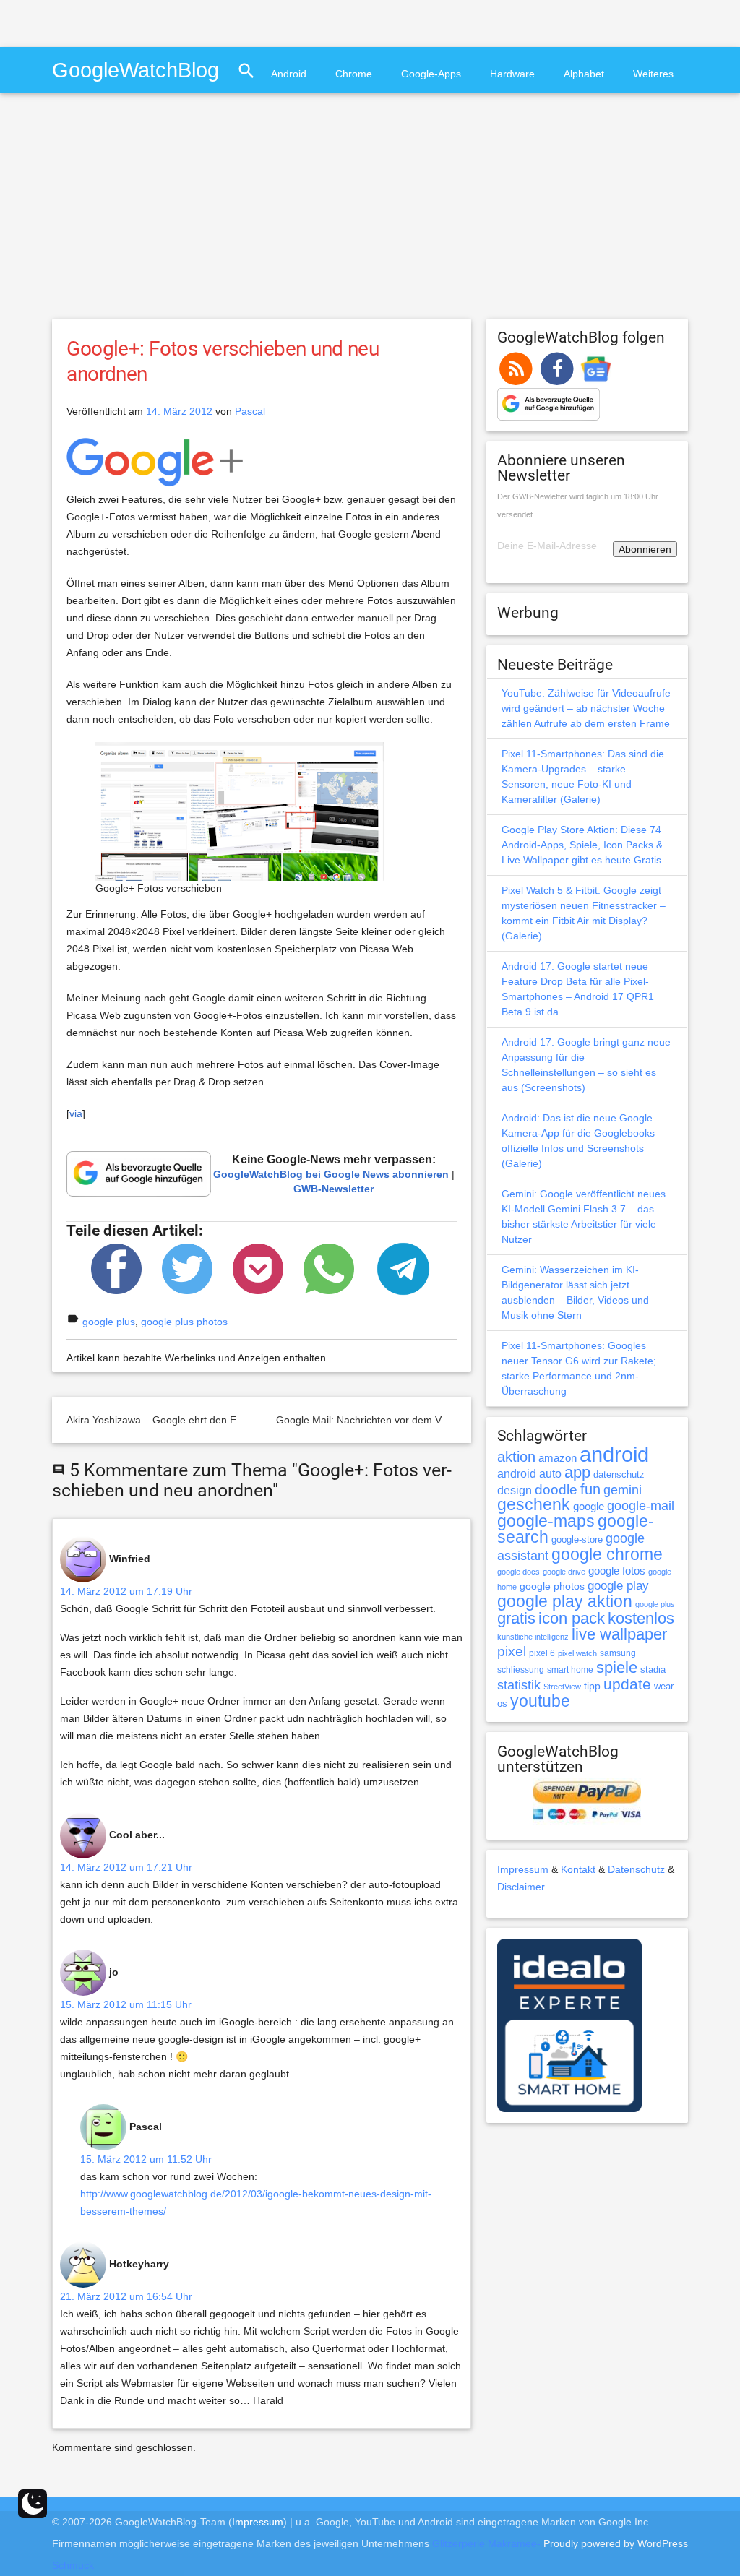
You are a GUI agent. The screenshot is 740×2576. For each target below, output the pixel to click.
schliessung (521, 1670)
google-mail (641, 1506)
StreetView (562, 1687)
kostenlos (641, 1618)
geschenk (534, 1505)
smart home (570, 1670)
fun (590, 1489)
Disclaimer (521, 1887)
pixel (512, 1651)
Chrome (354, 74)
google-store (577, 1539)
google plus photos (184, 1322)
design (515, 1490)
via (76, 1113)
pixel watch (577, 1653)
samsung (618, 1653)
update (627, 1684)
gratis (516, 1618)
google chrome (607, 1554)
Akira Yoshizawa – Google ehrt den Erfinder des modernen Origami (220, 1420)
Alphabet (584, 74)
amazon (558, 1458)
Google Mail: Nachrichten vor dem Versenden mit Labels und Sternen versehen (457, 1420)
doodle (556, 1489)
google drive (564, 1572)
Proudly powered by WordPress (616, 2543)
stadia (653, 1670)
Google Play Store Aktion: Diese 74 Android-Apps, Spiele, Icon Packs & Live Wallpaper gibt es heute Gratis (582, 845)
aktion (516, 1457)
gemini (623, 1490)
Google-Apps (431, 74)
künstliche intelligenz (533, 1637)
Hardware (512, 74)
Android (289, 74)
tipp (592, 1686)
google (589, 1507)
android (614, 1454)
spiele (617, 1667)
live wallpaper (619, 1634)
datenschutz (619, 1474)
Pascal (250, 411)
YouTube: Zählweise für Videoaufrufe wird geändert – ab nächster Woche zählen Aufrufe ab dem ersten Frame (586, 708)
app (577, 1472)
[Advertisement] (169, 22)
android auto (529, 1473)
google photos (552, 1586)
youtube (540, 1701)
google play (618, 1586)
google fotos (617, 1571)
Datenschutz (636, 1869)
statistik (519, 1685)
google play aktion (565, 1601)
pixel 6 (542, 1653)
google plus (109, 1322)
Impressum (523, 1869)
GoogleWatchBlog (135, 70)
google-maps (546, 1521)
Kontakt (578, 1869)
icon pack (572, 1618)
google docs (519, 1572)
